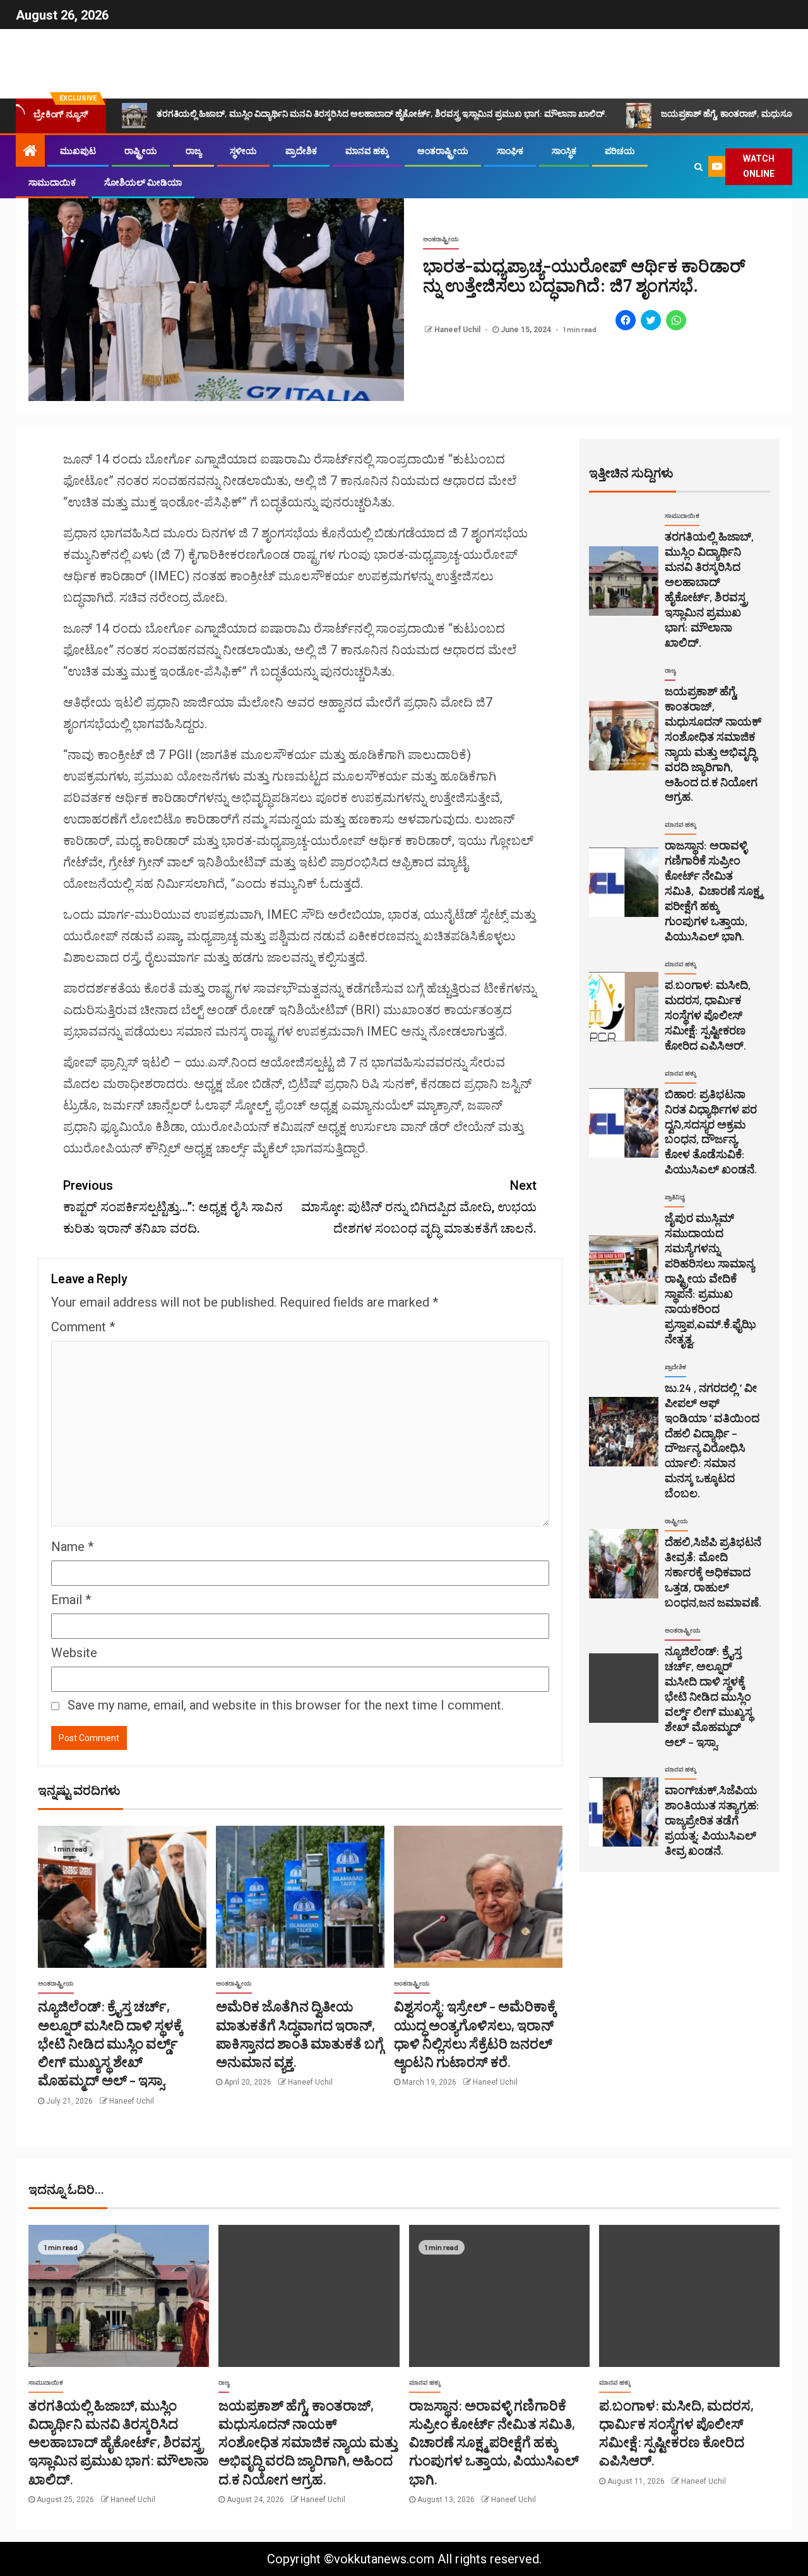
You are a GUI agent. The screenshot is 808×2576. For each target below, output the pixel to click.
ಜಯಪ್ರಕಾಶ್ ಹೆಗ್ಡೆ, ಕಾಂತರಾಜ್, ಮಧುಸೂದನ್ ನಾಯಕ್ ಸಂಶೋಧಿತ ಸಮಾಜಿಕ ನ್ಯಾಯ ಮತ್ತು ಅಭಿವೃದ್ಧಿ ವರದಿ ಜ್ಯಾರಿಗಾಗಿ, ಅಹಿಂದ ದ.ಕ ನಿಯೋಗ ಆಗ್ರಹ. (308, 2442)
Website (74, 1653)
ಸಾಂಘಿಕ (510, 151)
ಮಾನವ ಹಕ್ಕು (367, 151)
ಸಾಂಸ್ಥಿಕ (564, 151)
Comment (83, 1327)
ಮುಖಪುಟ (78, 151)
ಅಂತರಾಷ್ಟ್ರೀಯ (443, 151)
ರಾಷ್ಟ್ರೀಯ (141, 151)
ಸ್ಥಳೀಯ (243, 151)
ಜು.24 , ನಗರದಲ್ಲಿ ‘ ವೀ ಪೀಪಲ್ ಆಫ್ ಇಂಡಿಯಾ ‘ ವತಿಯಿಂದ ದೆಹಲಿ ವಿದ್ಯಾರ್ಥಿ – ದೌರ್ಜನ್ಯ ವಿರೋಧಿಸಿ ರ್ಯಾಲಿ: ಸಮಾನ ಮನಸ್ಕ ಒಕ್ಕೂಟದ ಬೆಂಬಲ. (712, 1441)
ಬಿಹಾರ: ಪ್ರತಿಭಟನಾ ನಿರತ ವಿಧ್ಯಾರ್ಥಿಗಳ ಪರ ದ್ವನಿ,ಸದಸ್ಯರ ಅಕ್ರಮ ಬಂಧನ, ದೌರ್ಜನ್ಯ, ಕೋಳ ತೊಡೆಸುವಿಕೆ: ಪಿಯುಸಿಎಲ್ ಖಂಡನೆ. (711, 1132)
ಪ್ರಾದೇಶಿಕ (301, 151)
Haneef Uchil (458, 330)
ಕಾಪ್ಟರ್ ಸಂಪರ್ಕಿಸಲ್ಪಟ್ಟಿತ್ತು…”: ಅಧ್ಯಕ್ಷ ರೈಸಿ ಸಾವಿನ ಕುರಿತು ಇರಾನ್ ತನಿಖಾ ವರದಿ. (173, 1207)
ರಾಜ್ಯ (193, 151)
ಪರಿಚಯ (620, 151)
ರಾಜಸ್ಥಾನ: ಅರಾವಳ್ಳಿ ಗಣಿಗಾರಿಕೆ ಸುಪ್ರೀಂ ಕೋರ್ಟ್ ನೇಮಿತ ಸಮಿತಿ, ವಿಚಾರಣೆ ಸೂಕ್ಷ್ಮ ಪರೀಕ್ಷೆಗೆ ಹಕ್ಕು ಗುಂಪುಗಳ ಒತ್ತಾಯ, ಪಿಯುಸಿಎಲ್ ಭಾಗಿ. (713, 890)
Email (71, 1600)
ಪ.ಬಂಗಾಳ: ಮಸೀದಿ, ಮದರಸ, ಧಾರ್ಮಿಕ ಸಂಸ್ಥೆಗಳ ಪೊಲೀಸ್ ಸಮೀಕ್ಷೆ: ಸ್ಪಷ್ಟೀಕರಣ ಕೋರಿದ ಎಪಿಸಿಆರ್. (708, 1015)
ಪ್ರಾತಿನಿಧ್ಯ (674, 1197)
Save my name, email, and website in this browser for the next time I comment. (286, 1705)
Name (72, 1547)
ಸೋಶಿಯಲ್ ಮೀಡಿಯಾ (143, 183)
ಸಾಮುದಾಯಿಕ (52, 183)
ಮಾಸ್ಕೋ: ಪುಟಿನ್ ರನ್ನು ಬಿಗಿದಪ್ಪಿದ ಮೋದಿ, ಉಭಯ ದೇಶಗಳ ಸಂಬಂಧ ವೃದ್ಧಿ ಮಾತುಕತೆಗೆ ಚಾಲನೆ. (419, 1207)
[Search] (698, 167)
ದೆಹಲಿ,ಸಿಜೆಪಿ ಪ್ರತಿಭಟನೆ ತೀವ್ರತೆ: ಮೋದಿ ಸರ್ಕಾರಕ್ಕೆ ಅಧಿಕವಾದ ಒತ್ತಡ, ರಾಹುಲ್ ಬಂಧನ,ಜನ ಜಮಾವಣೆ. (713, 1572)
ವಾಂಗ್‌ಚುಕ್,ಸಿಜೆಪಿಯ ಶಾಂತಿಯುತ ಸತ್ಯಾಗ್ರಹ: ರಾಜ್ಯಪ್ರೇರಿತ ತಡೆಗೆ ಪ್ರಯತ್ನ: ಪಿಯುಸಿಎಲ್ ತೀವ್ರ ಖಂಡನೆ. (712, 1820)
